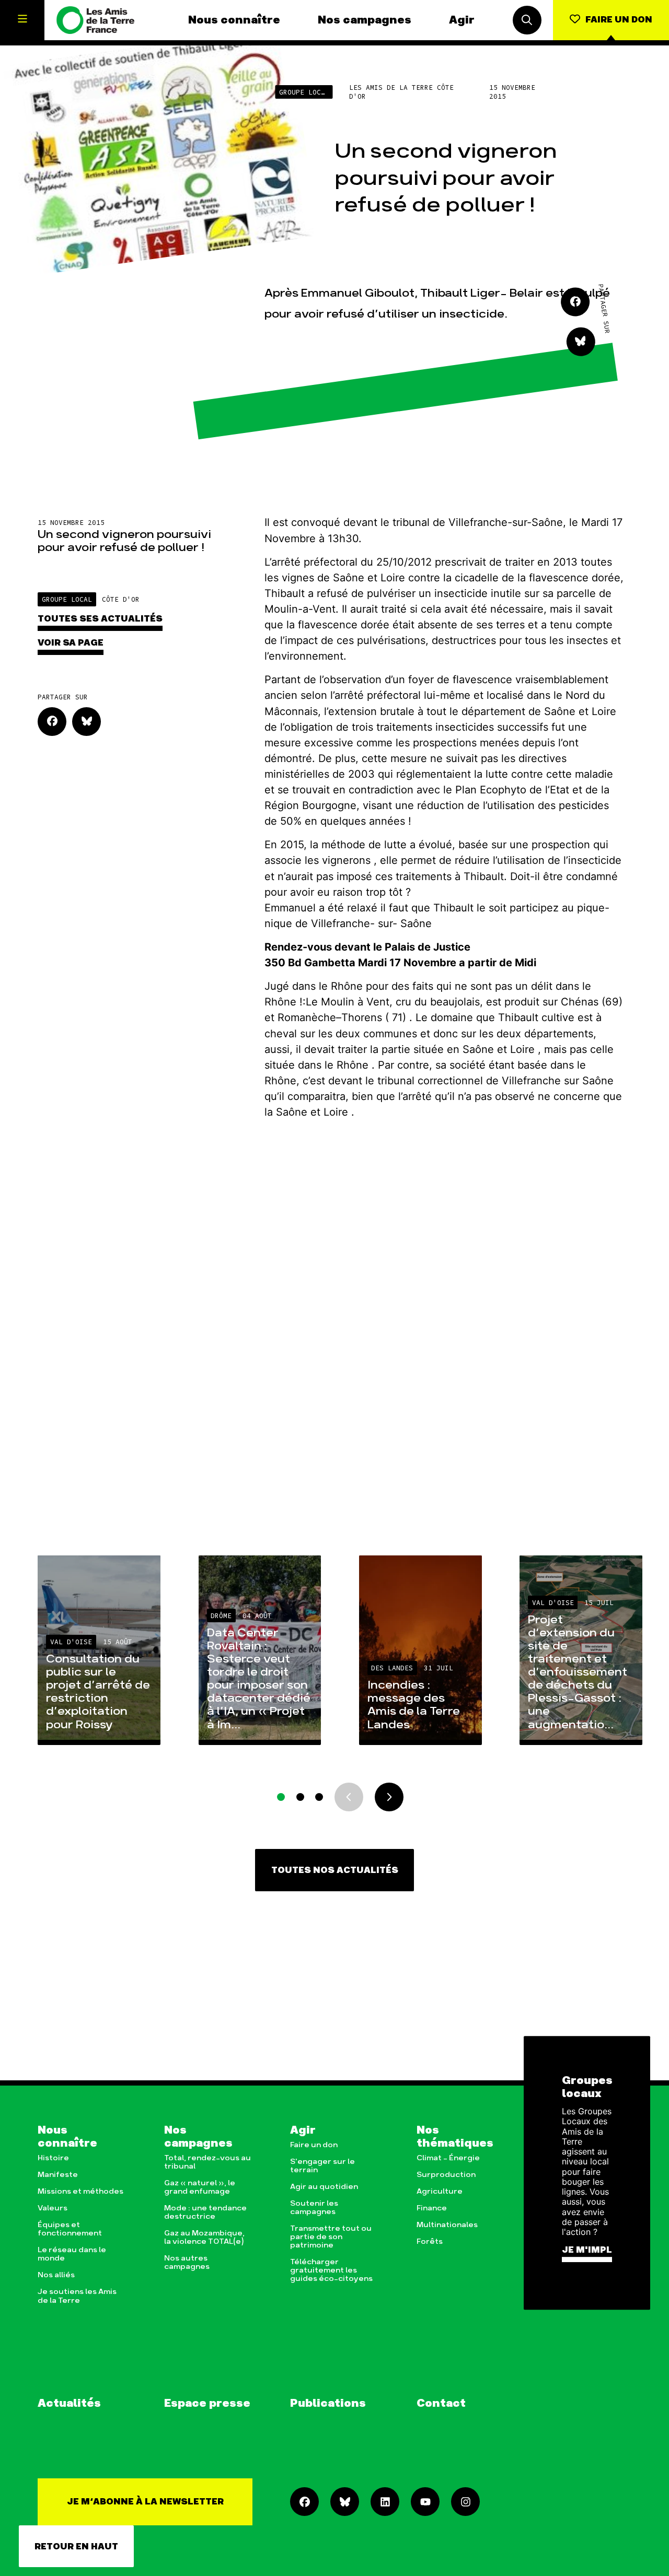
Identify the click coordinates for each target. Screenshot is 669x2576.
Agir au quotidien (324, 2187)
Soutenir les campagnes (314, 2208)
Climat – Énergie (448, 2158)
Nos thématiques (455, 2137)
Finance (432, 2208)
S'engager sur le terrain (322, 2166)
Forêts (430, 2242)
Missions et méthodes (80, 2192)
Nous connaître (234, 20)
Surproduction (446, 2175)
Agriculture (440, 2192)
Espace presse (207, 2403)
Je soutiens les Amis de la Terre (77, 2296)
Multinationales (447, 2225)
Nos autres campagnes (187, 2263)
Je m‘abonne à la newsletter (145, 2502)
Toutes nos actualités (335, 1870)
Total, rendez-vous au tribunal (207, 2162)
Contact (441, 2403)
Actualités (69, 2403)
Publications (328, 2403)
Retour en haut (76, 2547)
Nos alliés (56, 2275)
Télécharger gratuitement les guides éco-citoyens (331, 2270)
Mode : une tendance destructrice (205, 2212)
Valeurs (53, 2208)
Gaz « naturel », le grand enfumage (200, 2187)
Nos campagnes (365, 20)
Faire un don (314, 2145)
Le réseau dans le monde (72, 2254)
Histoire (53, 2158)
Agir (462, 20)
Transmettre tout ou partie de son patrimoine (331, 2237)
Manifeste (58, 2175)
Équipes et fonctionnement (70, 2229)
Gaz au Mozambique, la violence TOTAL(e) (204, 2238)
